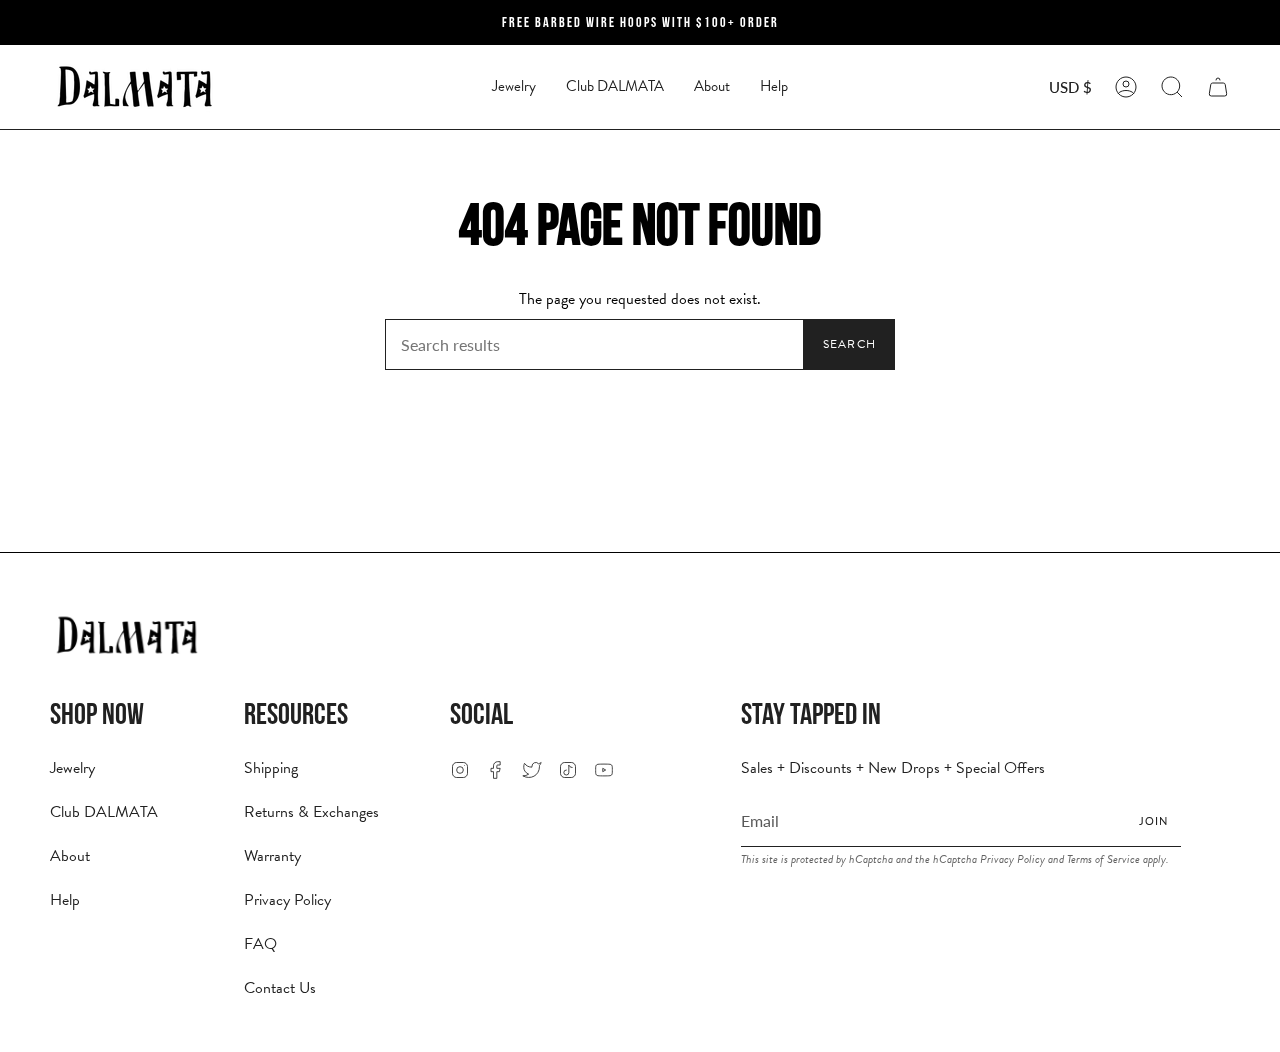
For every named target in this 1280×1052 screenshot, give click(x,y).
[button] (514, 87)
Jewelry (72, 768)
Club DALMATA (104, 812)
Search (849, 344)
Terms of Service (1103, 859)
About (70, 856)
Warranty (272, 856)
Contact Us (280, 988)
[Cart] (1218, 87)
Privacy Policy (287, 900)
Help (65, 900)
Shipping (271, 768)
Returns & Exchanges (311, 812)
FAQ (260, 944)
